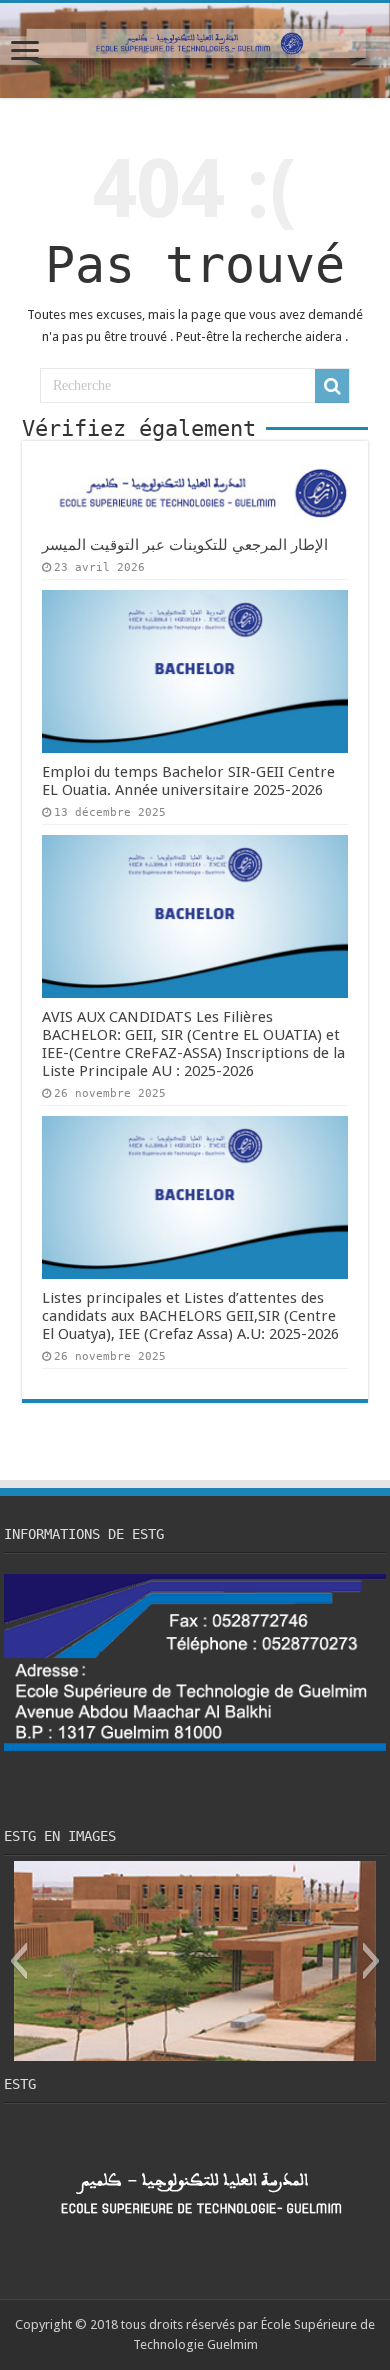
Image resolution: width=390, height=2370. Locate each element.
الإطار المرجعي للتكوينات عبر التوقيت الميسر (185, 545)
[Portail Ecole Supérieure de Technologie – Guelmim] (195, 50)
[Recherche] (332, 386)
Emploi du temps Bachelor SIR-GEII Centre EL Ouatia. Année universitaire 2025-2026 (188, 781)
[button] (18, 1961)
